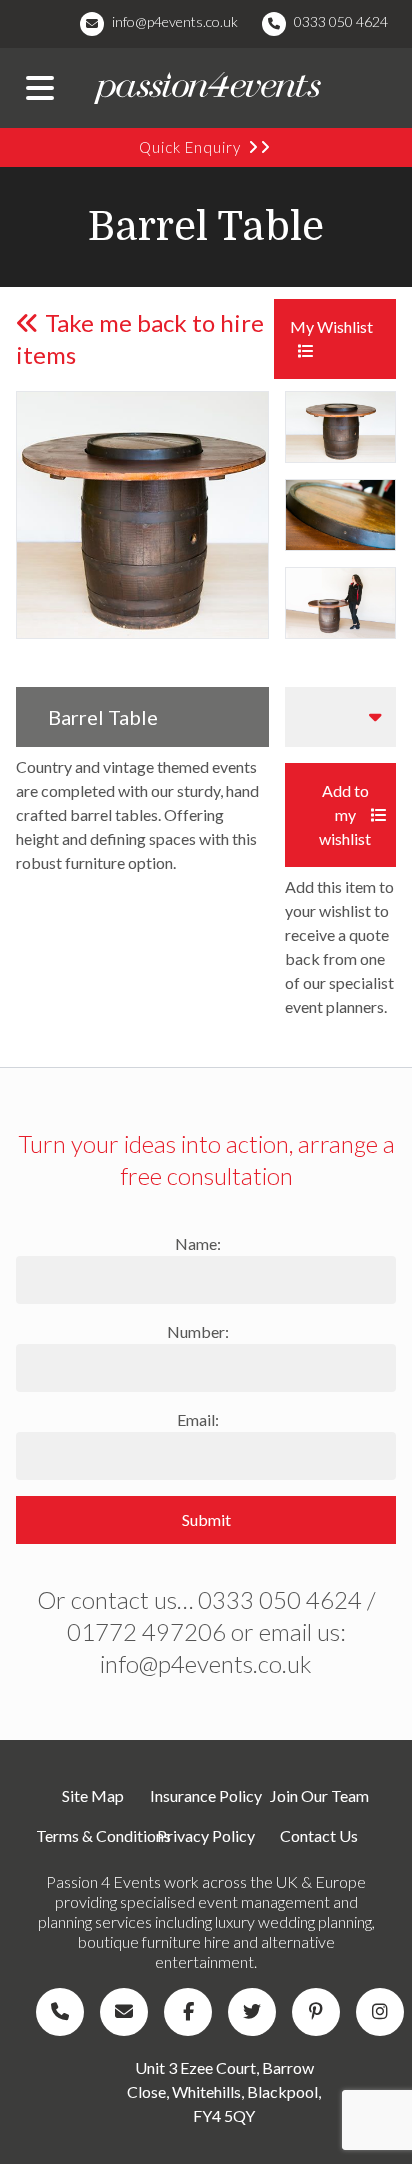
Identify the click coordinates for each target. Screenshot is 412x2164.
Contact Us (319, 1835)
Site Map (93, 1795)
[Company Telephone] (64, 2012)
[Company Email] (128, 2012)
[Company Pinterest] (320, 2012)
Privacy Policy (206, 1835)
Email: (198, 1419)
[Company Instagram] (384, 2012)
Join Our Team (319, 1795)
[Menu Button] (40, 88)
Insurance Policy (206, 1795)
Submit (206, 1519)
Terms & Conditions (92, 1835)
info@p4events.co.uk (175, 21)
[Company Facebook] (192, 2012)
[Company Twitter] (256, 2012)
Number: (198, 1331)
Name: (198, 1243)
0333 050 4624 (341, 21)
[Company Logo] (206, 88)
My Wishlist (331, 326)
